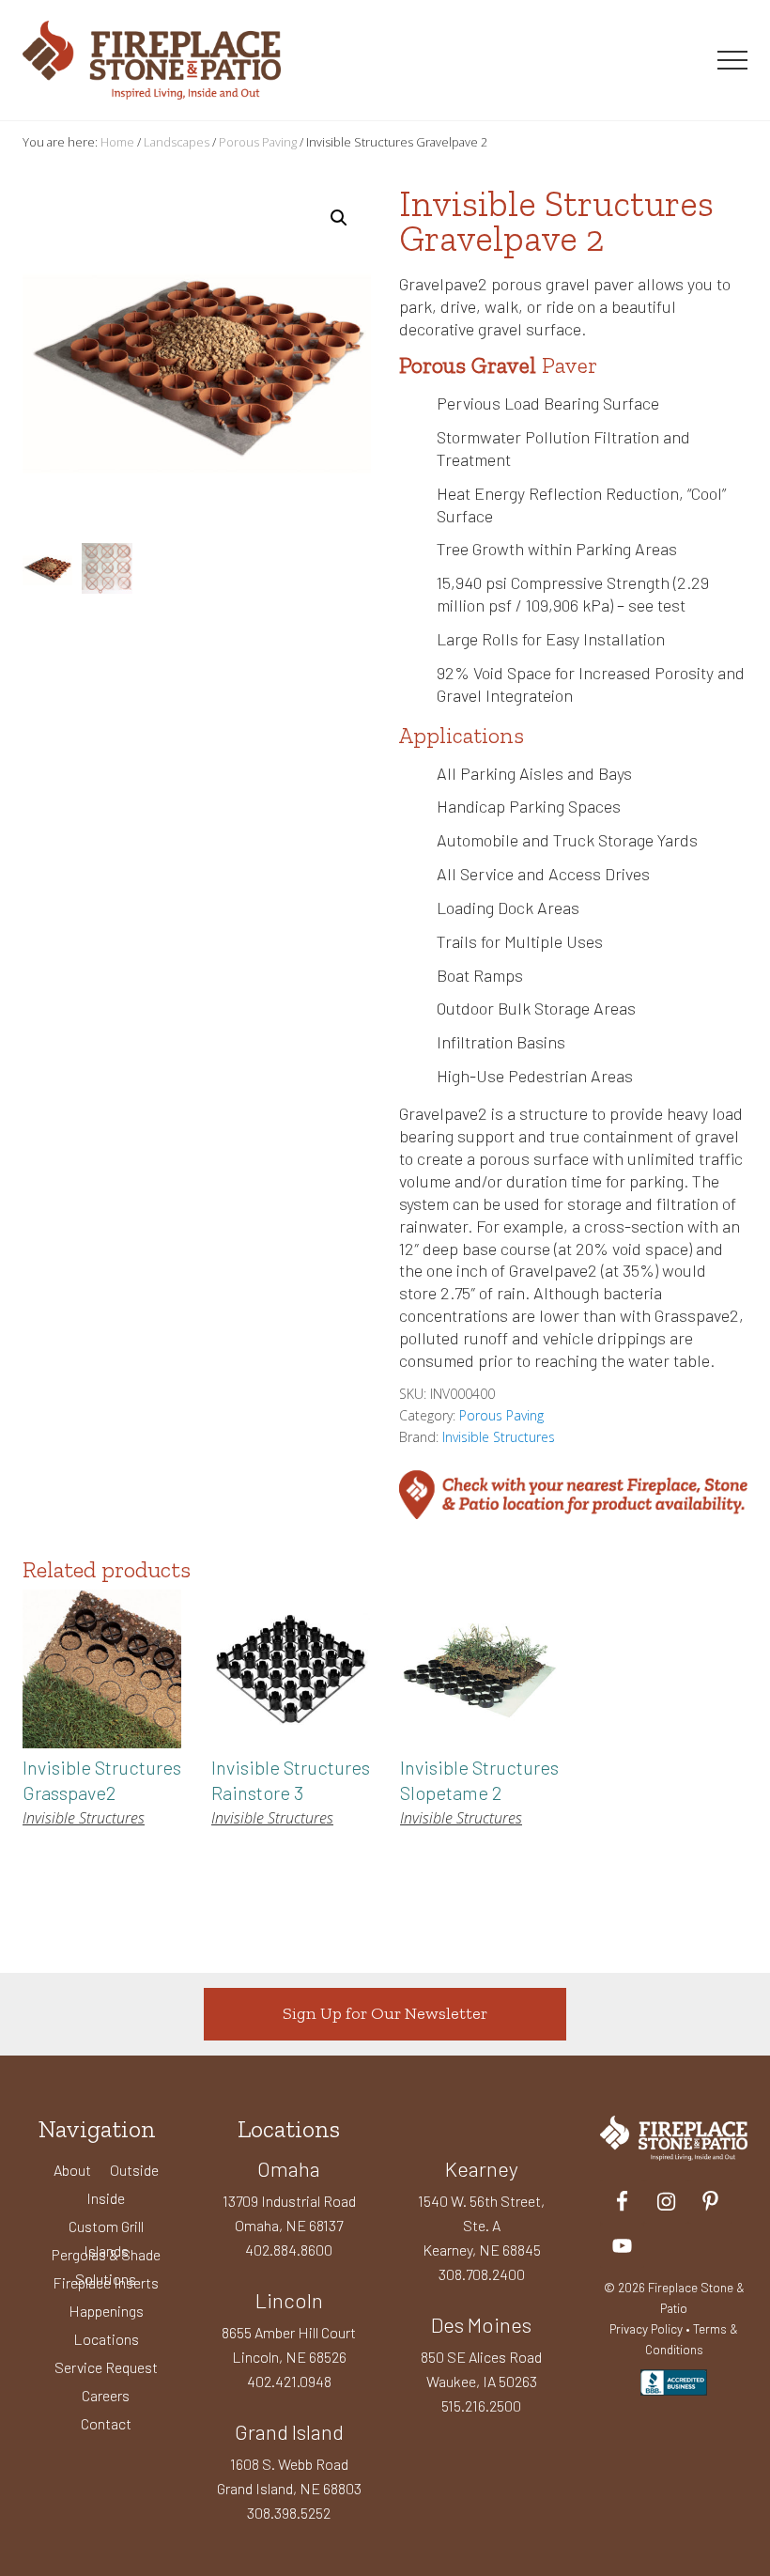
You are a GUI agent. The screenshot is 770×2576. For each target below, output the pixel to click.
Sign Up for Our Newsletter (385, 2013)
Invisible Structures (499, 1437)
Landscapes (177, 142)
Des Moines (481, 2324)
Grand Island (289, 2431)
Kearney (482, 2168)
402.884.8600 (289, 2250)
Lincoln (289, 2300)
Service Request (106, 2367)
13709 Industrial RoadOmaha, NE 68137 (289, 2213)
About (72, 2170)
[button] (732, 60)
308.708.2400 (482, 2274)
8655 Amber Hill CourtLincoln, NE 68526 (289, 2344)
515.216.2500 (481, 2405)
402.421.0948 (289, 2381)
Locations (106, 2339)
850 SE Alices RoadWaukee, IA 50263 (481, 2369)
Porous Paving (258, 142)
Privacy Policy (646, 2328)
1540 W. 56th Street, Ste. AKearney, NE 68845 (481, 2225)
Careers (106, 2395)
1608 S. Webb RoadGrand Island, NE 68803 (289, 2476)
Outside (134, 2170)
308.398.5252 (289, 2513)
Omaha (289, 2168)
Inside (106, 2198)
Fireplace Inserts (106, 2282)
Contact (106, 2423)
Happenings (106, 2311)
